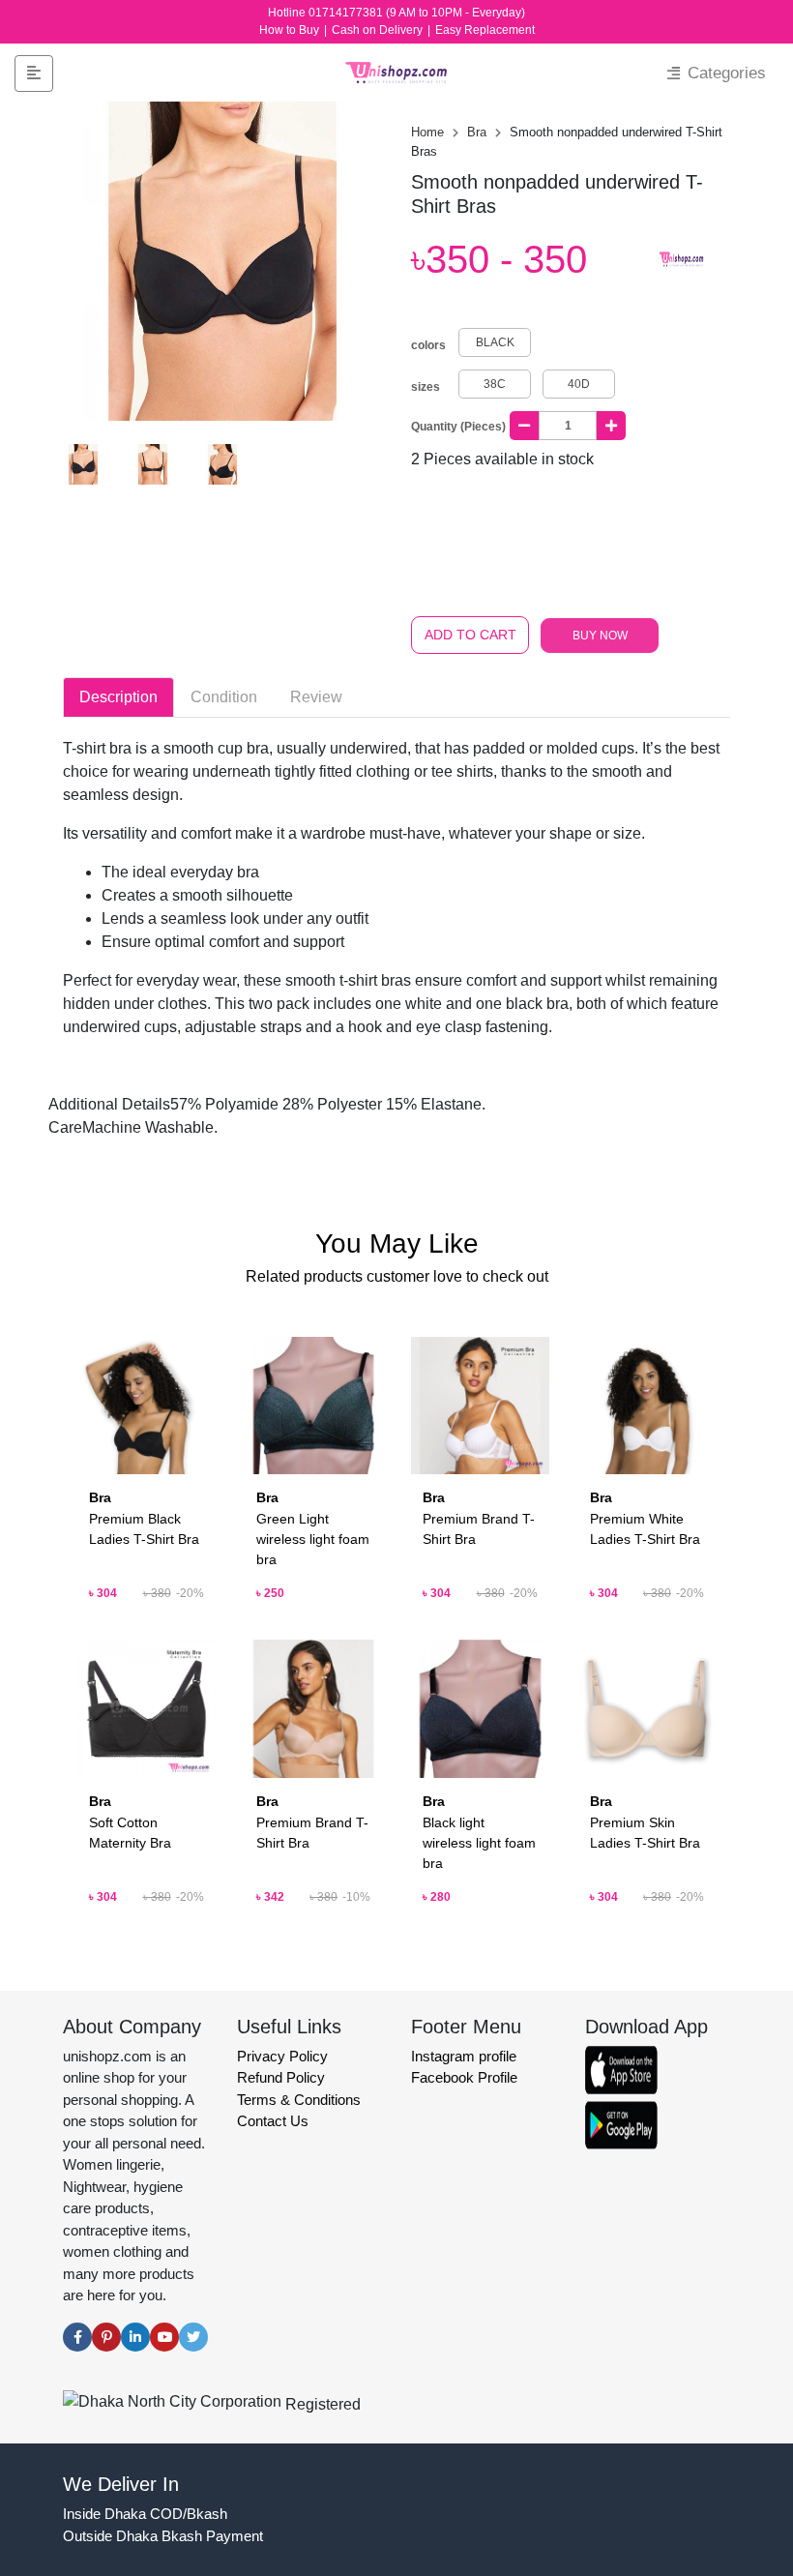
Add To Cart (470, 635)
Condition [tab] (224, 697)
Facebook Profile (464, 2077)
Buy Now (600, 636)
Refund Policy (281, 2077)
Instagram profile (464, 2056)
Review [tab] (316, 697)
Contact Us (273, 2121)
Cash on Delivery (379, 30)
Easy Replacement (485, 30)
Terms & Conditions (299, 2100)
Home (429, 132)
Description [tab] (118, 697)
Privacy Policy (282, 2056)
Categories (724, 73)
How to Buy (291, 30)
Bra (479, 132)
